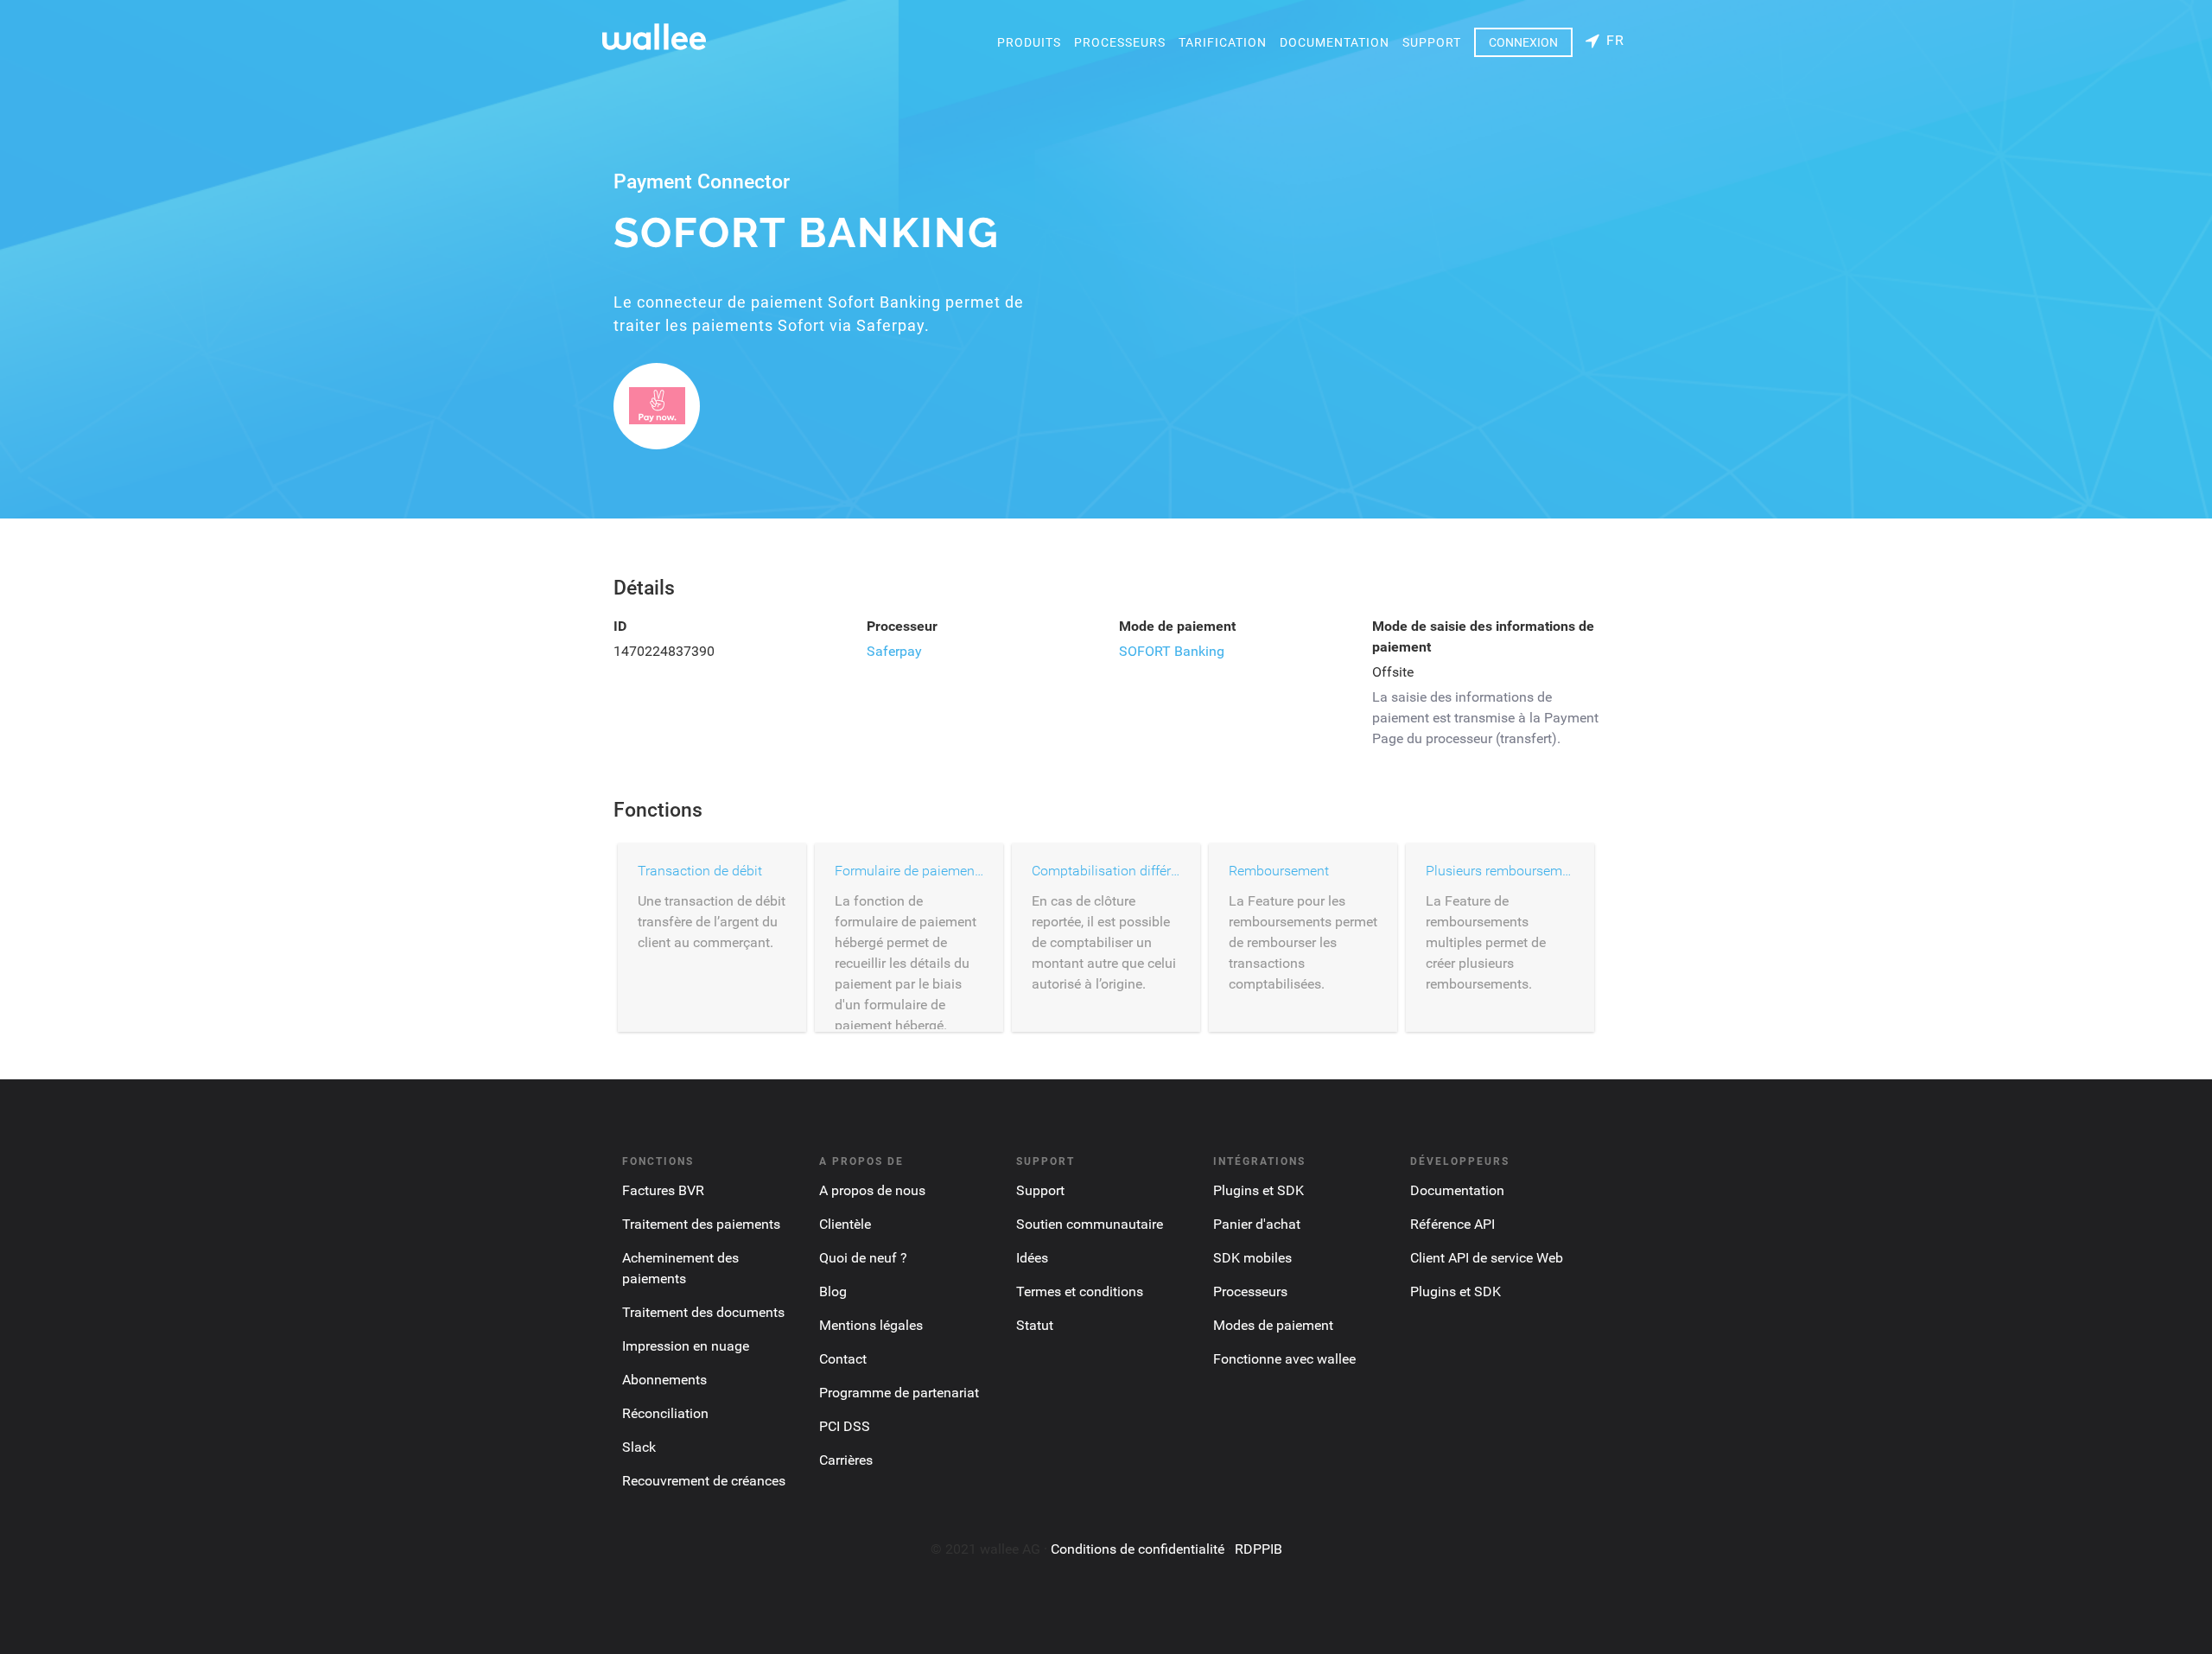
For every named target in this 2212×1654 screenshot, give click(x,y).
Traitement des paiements (701, 1224)
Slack (639, 1447)
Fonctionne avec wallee (1284, 1359)
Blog (833, 1291)
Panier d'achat (1257, 1224)
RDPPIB (1259, 1549)
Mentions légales (871, 1325)
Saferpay (894, 651)
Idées (1032, 1258)
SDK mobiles (1252, 1258)
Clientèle (845, 1224)
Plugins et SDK (1259, 1190)
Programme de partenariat (899, 1393)
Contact (843, 1359)
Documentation (1335, 42)
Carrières (846, 1460)
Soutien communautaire (1090, 1224)
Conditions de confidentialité (1138, 1549)
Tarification (1223, 42)
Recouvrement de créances (704, 1481)
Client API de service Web (1487, 1258)
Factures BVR (663, 1190)
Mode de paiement (1177, 626)
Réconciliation (665, 1413)
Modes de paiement (1273, 1325)
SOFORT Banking (1172, 651)
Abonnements (664, 1380)
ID (620, 626)
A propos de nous (872, 1190)
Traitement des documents (703, 1312)
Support (1432, 42)
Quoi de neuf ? (863, 1258)
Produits (1029, 42)
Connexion (1523, 42)
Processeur (902, 626)
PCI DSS (845, 1426)
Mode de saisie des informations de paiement (1483, 636)
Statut (1035, 1325)
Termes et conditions (1080, 1291)
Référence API (1452, 1224)
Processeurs (1120, 42)
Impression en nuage (686, 1346)
